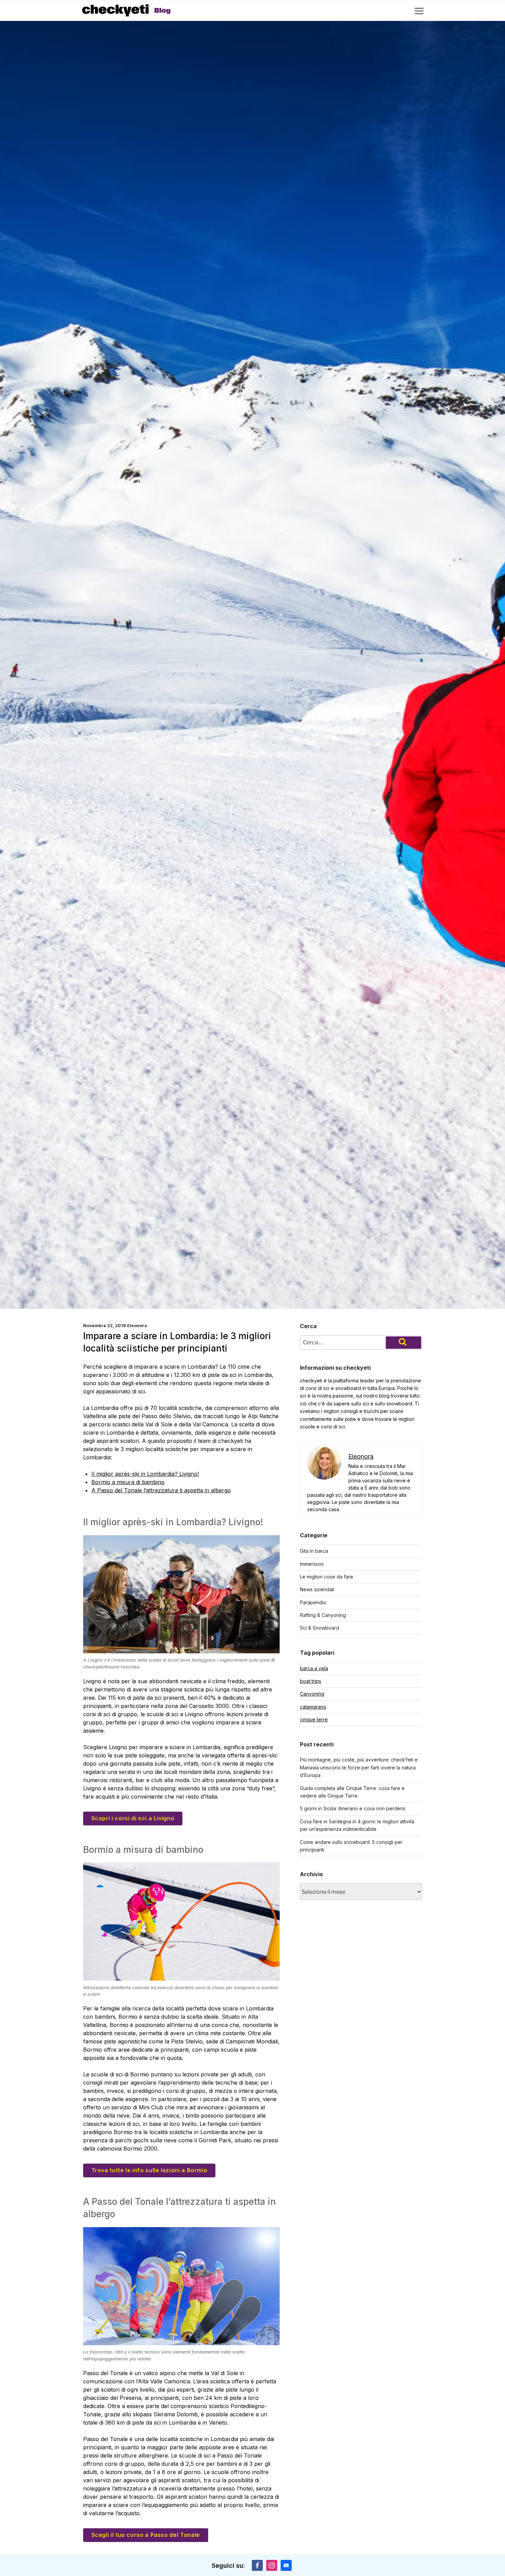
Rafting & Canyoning (323, 1615)
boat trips (311, 1681)
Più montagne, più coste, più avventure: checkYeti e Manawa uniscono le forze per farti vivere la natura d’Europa (359, 1767)
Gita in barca (314, 1551)
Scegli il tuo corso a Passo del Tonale (146, 2535)
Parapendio (313, 1602)
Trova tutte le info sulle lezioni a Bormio (149, 2170)
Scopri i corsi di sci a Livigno (133, 1818)
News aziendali (317, 1589)
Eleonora (137, 1326)
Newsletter (286, 2565)
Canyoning (312, 1694)
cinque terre (314, 1719)
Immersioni (312, 1564)
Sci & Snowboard (319, 1628)
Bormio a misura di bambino (128, 1482)
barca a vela (314, 1668)
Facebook (257, 2565)
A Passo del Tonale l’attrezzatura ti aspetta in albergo (161, 1490)
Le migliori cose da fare (327, 1577)
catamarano (313, 1707)
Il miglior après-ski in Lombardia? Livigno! (145, 1474)
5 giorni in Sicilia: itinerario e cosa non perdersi (353, 1808)
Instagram (272, 2565)
